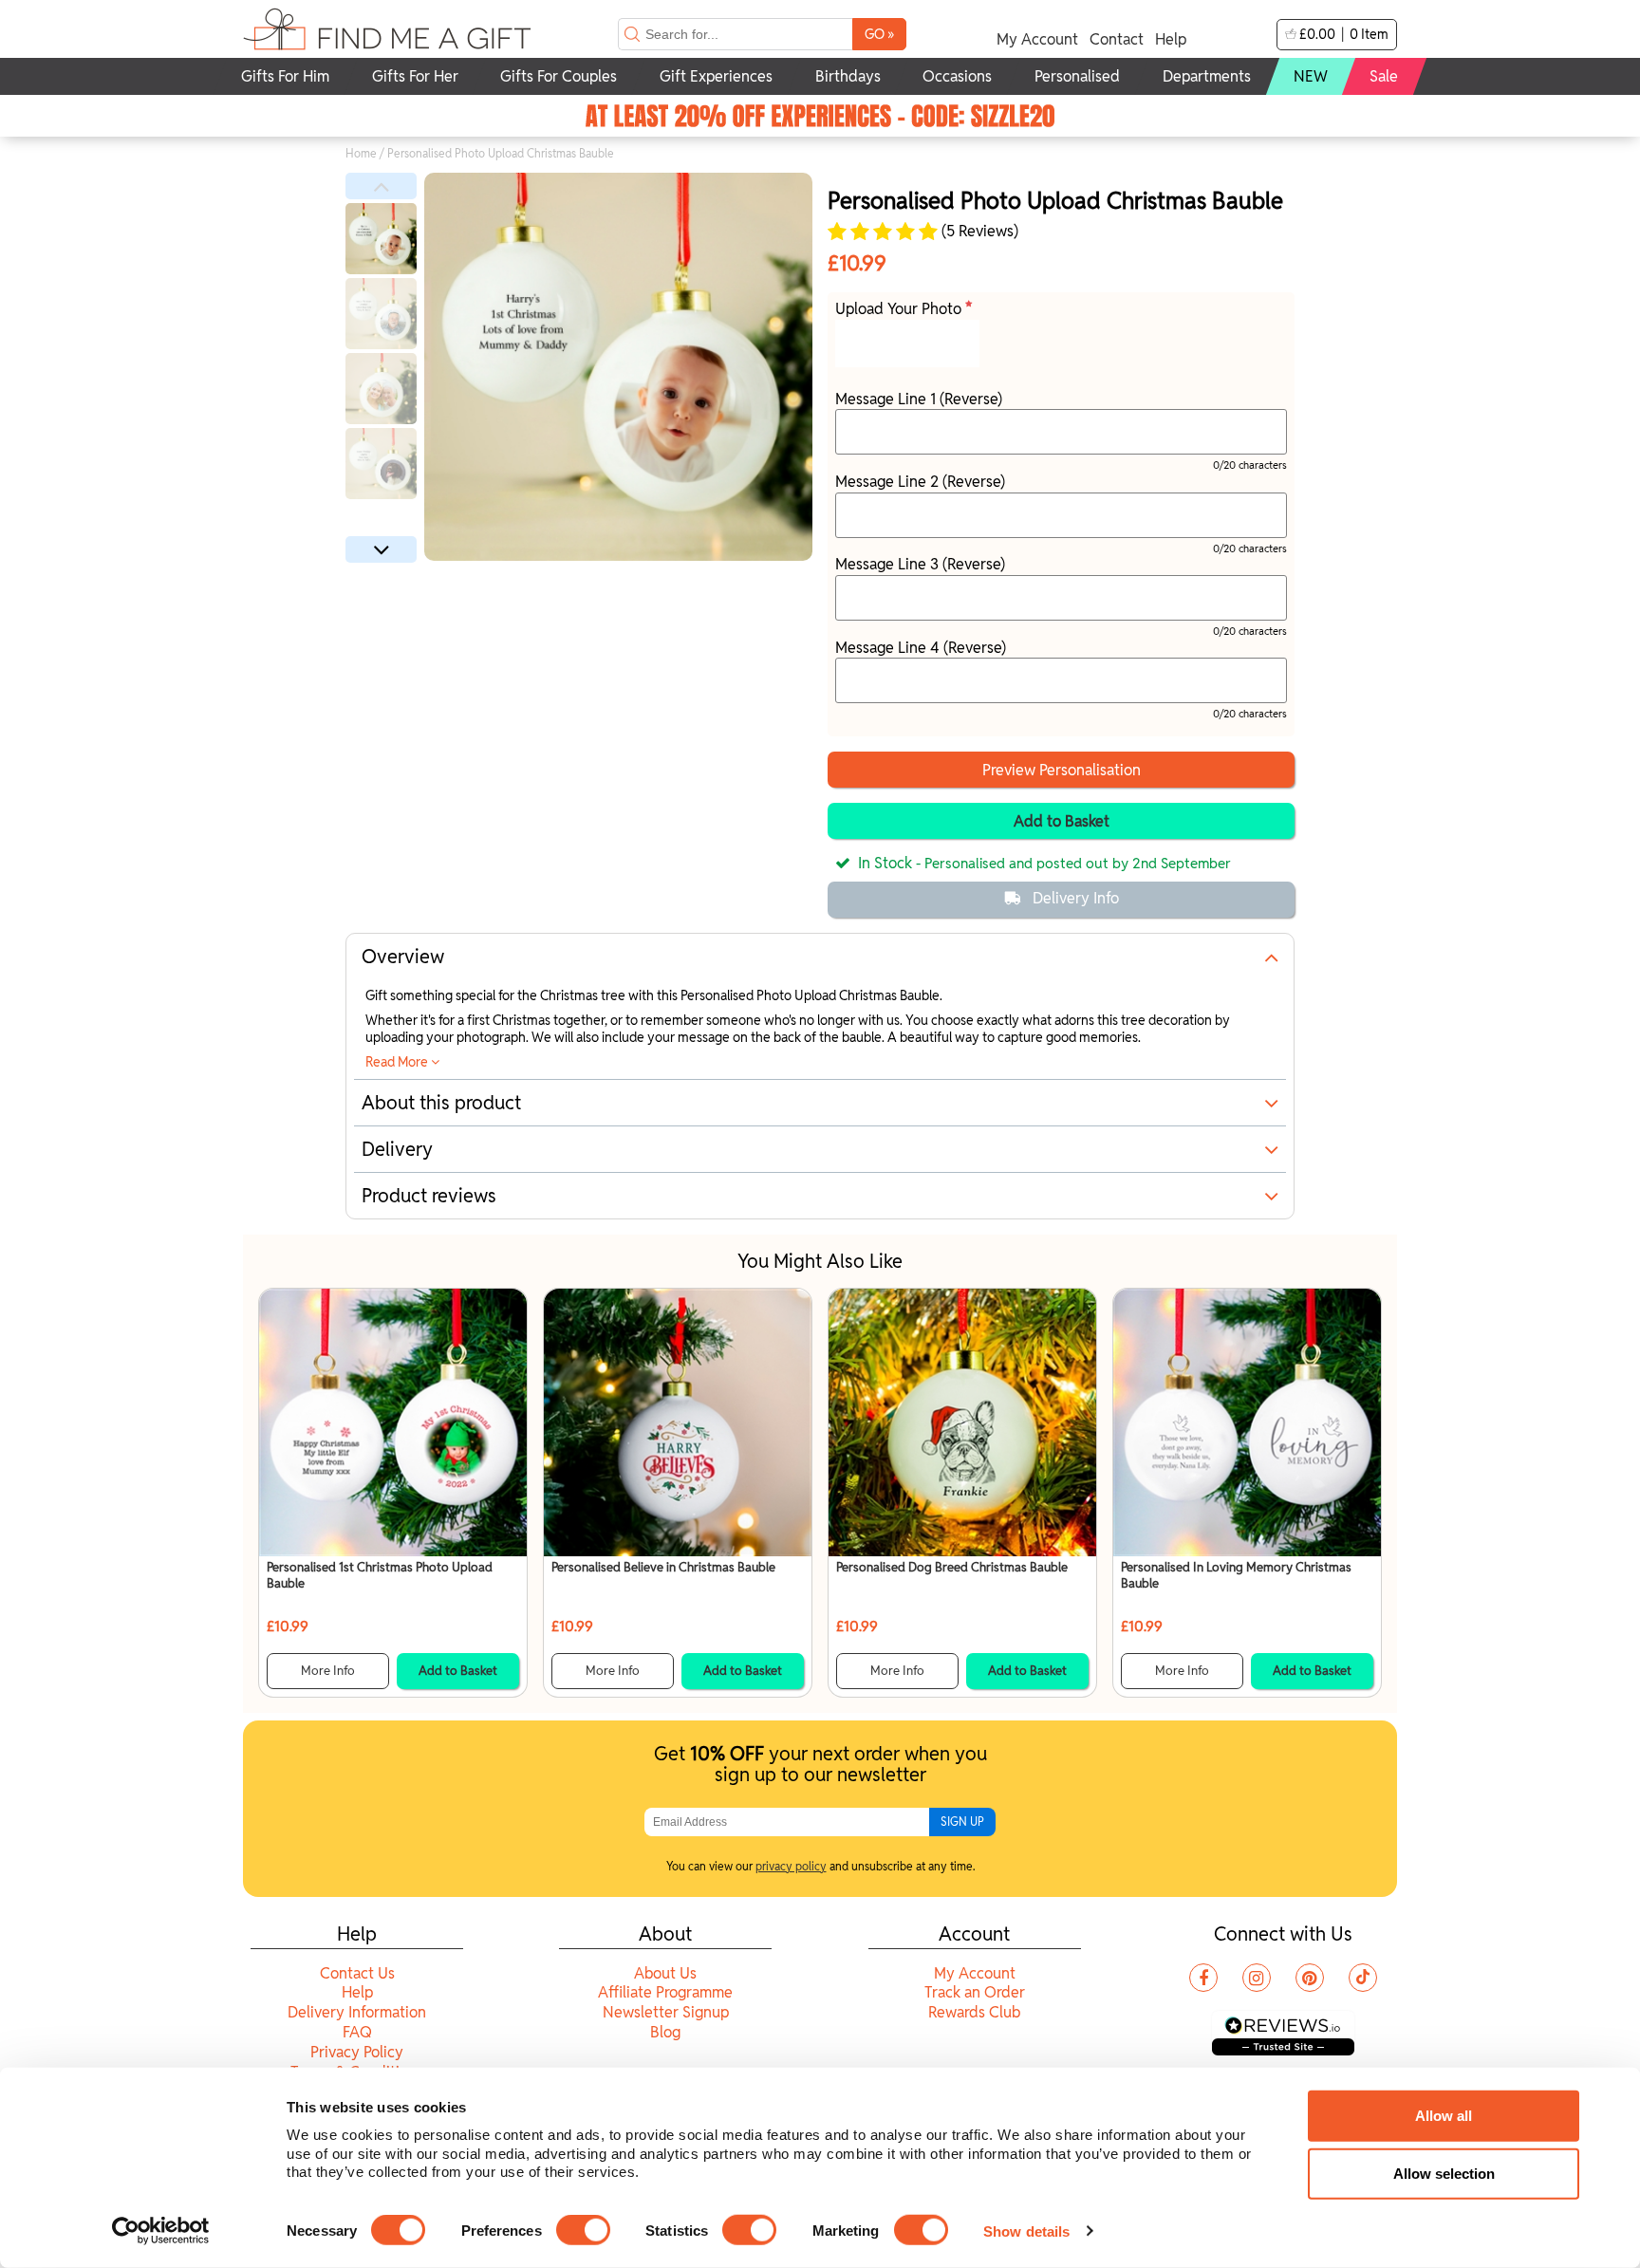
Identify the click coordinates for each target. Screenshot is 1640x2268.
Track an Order (975, 1992)
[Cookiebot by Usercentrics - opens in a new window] (161, 2231)
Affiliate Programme (665, 1992)
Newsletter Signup (666, 2012)
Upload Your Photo (900, 309)
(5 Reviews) (978, 232)
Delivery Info (1076, 898)
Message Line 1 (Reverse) (919, 399)
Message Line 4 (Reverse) (921, 648)
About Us (665, 1973)
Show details (1026, 2231)
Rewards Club (974, 2012)
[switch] (583, 2230)
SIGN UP (962, 1822)
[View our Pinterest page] (1310, 1978)
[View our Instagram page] (1257, 1978)
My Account (1037, 39)
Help (1171, 39)
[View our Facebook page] (1203, 1978)
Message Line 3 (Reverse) (920, 564)
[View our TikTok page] (1363, 1978)
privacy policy (791, 1866)
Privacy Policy (357, 2052)
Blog (665, 2032)
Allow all (1444, 2116)
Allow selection (1444, 2174)
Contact (1117, 39)
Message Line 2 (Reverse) (920, 482)
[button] (381, 186)
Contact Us (357, 1973)
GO (879, 34)
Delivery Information (357, 2012)
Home (361, 153)
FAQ (357, 2032)
